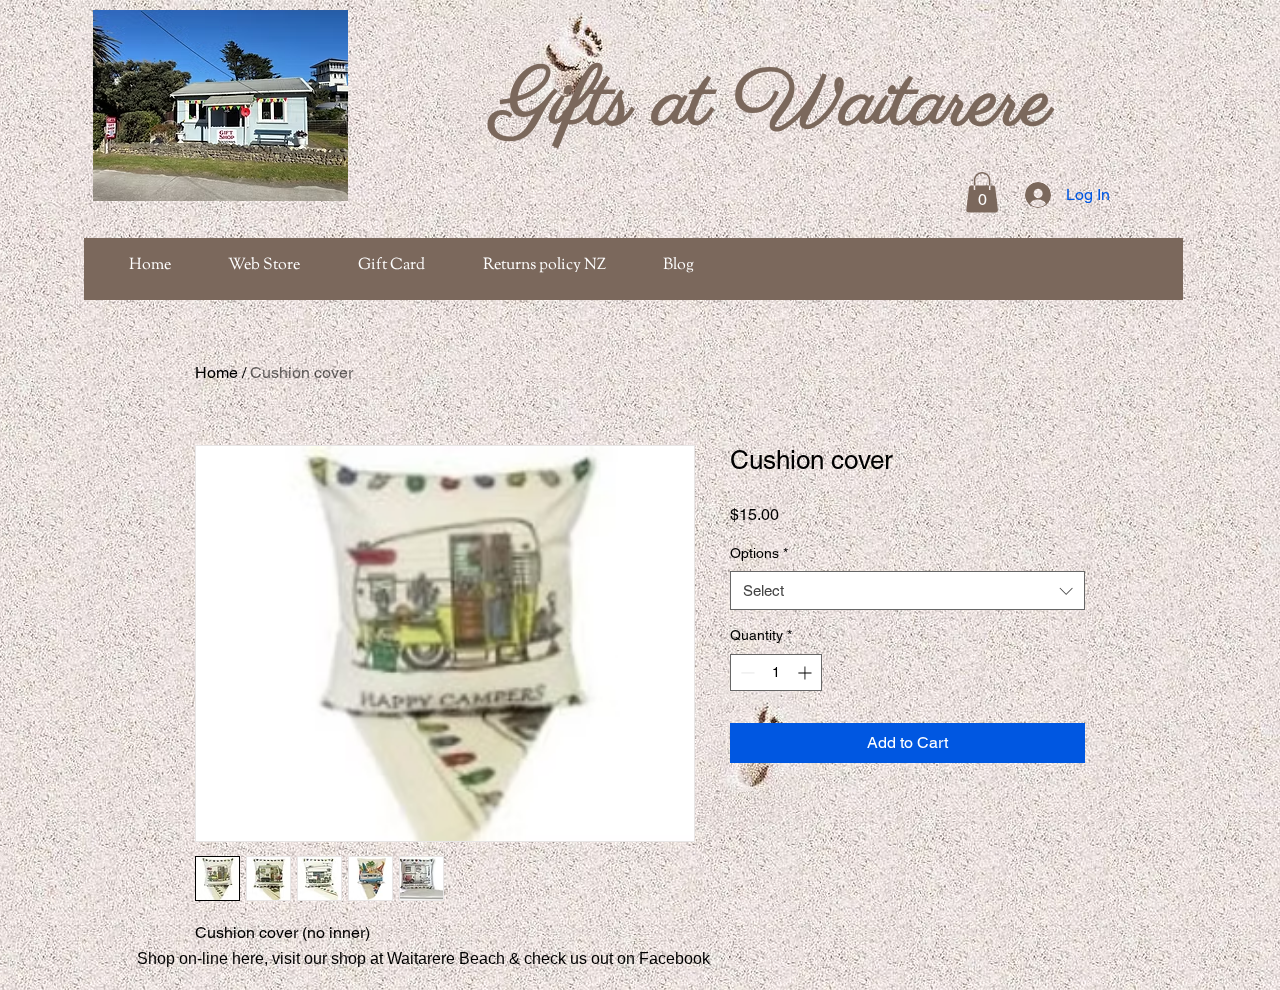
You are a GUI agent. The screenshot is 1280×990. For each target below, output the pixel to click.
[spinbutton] (776, 672)
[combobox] (907, 590)
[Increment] (806, 672)
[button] (982, 192)
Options (759, 553)
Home (216, 372)
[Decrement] (745, 672)
